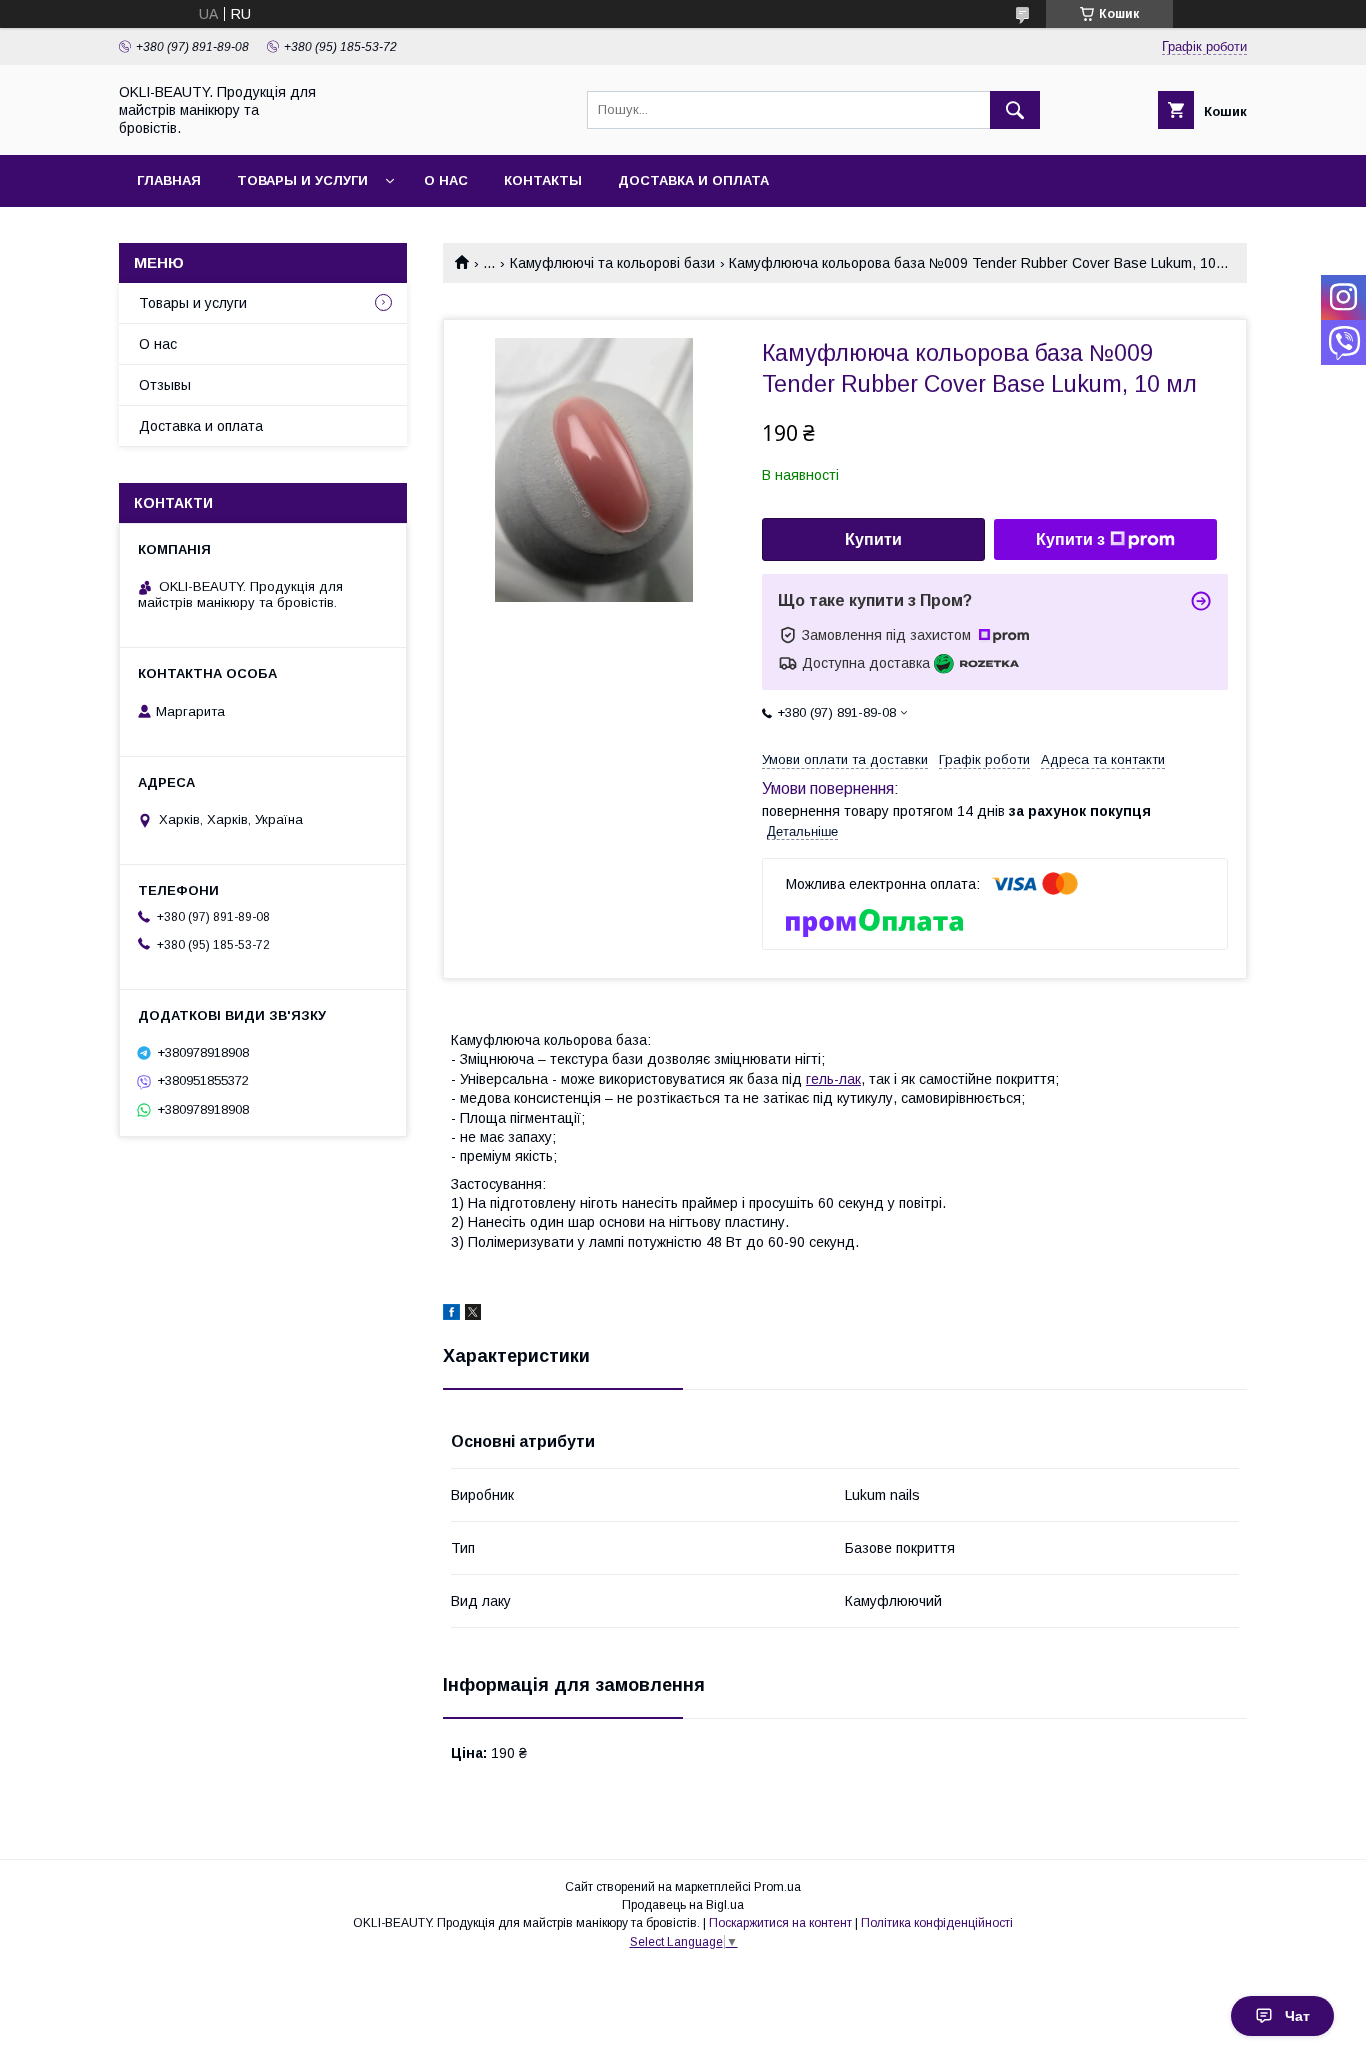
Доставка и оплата (693, 180)
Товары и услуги (302, 180)
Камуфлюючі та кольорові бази (612, 263)
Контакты (543, 180)
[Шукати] (1015, 110)
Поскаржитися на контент (780, 1923)
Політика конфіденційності (937, 1923)
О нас (446, 180)
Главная (169, 180)
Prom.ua (777, 1887)
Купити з (1070, 539)
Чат (1297, 2016)
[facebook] (451, 1315)
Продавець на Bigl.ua (683, 1905)
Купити (873, 539)
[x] (473, 1315)
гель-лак (833, 1079)
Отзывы (165, 385)
